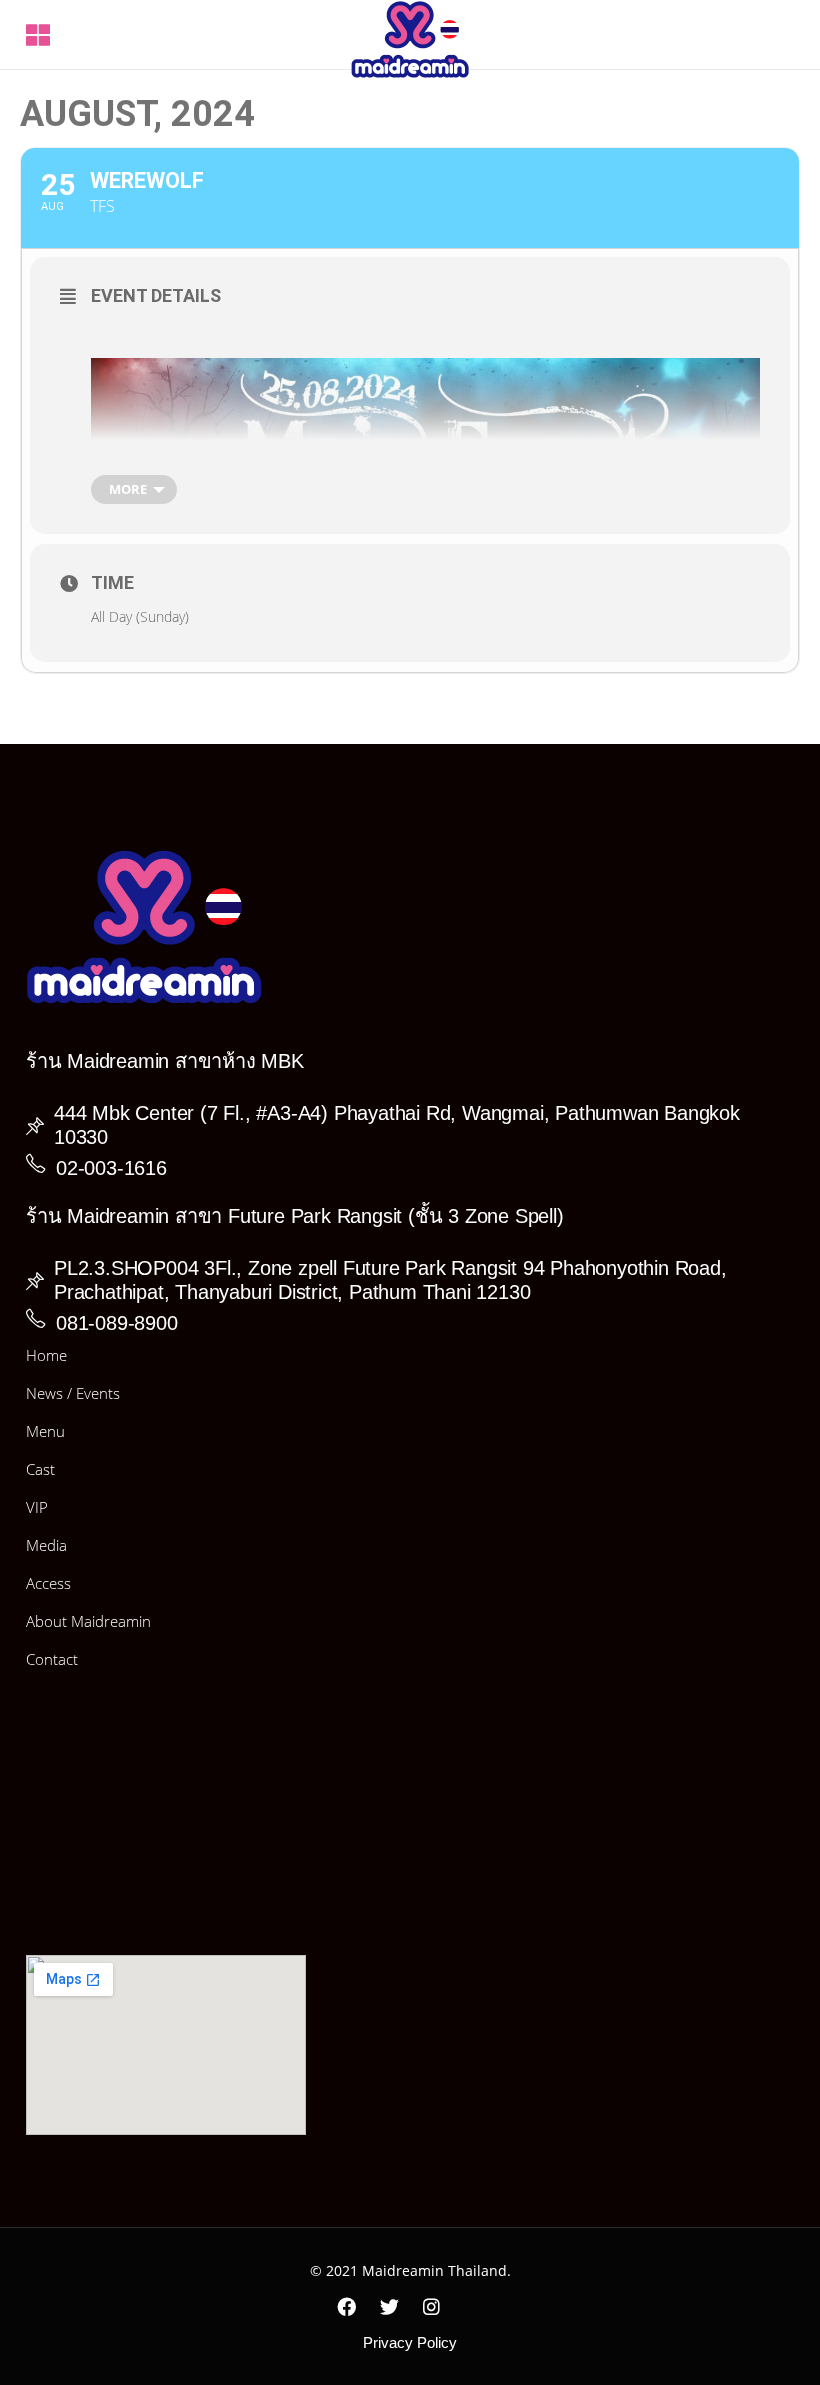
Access (48, 1583)
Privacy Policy (410, 2342)
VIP (37, 1507)
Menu (45, 1431)
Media (46, 1545)
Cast (40, 1469)
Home (46, 1355)
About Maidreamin (88, 1621)
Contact (52, 1659)
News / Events (73, 1393)
